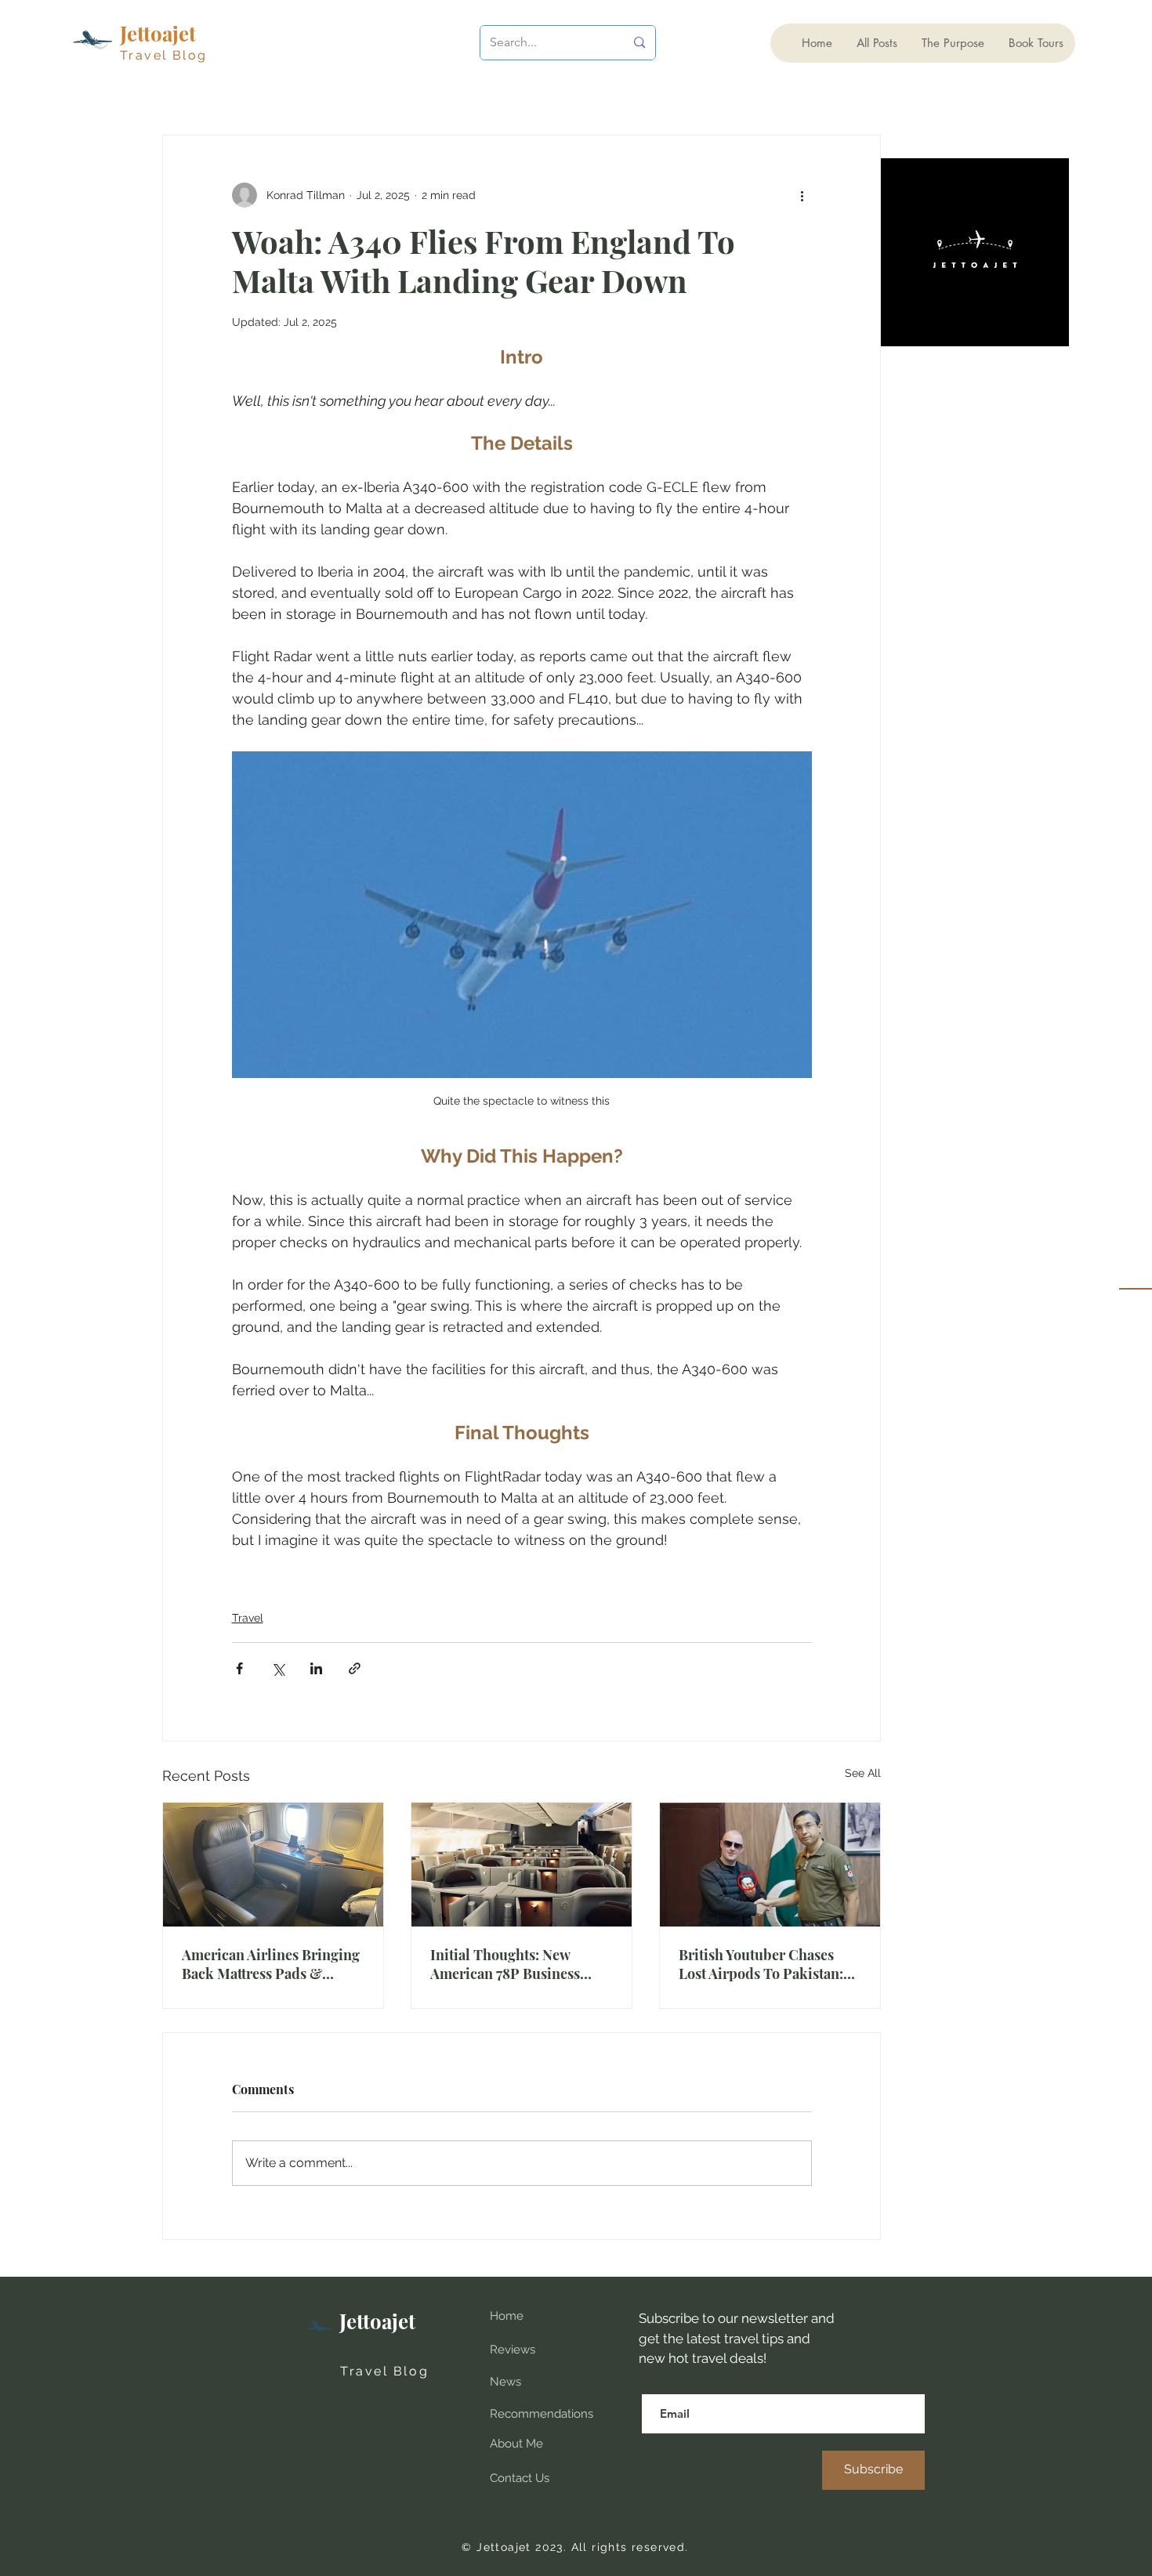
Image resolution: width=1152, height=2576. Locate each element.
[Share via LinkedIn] (316, 1668)
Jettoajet (377, 2321)
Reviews (513, 2350)
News (505, 2382)
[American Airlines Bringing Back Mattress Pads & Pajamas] (273, 1865)
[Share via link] (355, 1668)
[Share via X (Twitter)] (278, 1668)
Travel (248, 1618)
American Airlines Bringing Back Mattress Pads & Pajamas (271, 1964)
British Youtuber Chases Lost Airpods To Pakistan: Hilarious (761, 1964)
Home (507, 2316)
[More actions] (802, 195)
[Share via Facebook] (239, 1668)
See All (863, 1773)
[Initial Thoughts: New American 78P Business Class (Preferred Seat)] (522, 1865)
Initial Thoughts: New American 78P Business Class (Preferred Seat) (505, 1964)
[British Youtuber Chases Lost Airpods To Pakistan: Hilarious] (770, 1865)
